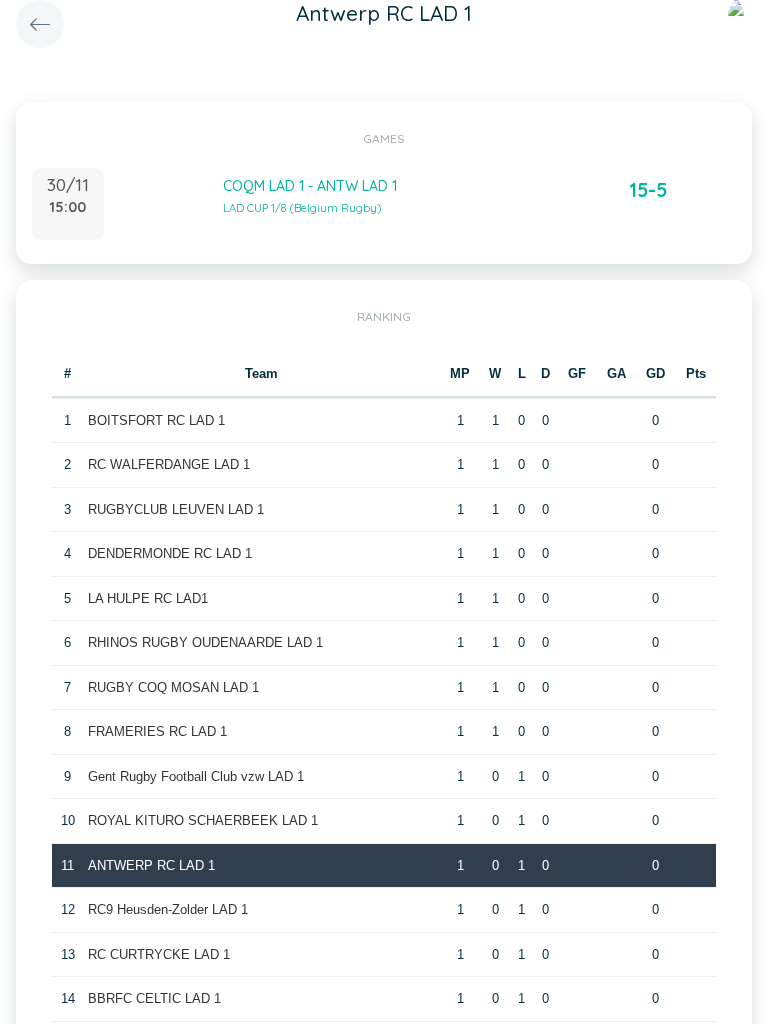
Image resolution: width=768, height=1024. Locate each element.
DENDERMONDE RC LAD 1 (170, 553)
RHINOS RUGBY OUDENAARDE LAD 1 (205, 642)
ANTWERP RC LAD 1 (151, 865)
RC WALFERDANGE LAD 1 (169, 464)
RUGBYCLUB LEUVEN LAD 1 (176, 509)
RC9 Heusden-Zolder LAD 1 (168, 909)
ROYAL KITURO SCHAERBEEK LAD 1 (203, 820)
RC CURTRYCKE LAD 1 (159, 954)
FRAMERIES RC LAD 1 (157, 731)
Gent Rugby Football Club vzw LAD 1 (196, 776)
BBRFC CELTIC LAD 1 (154, 998)
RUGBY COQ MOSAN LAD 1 (173, 687)
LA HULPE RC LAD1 (148, 598)
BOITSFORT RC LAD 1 (156, 420)
